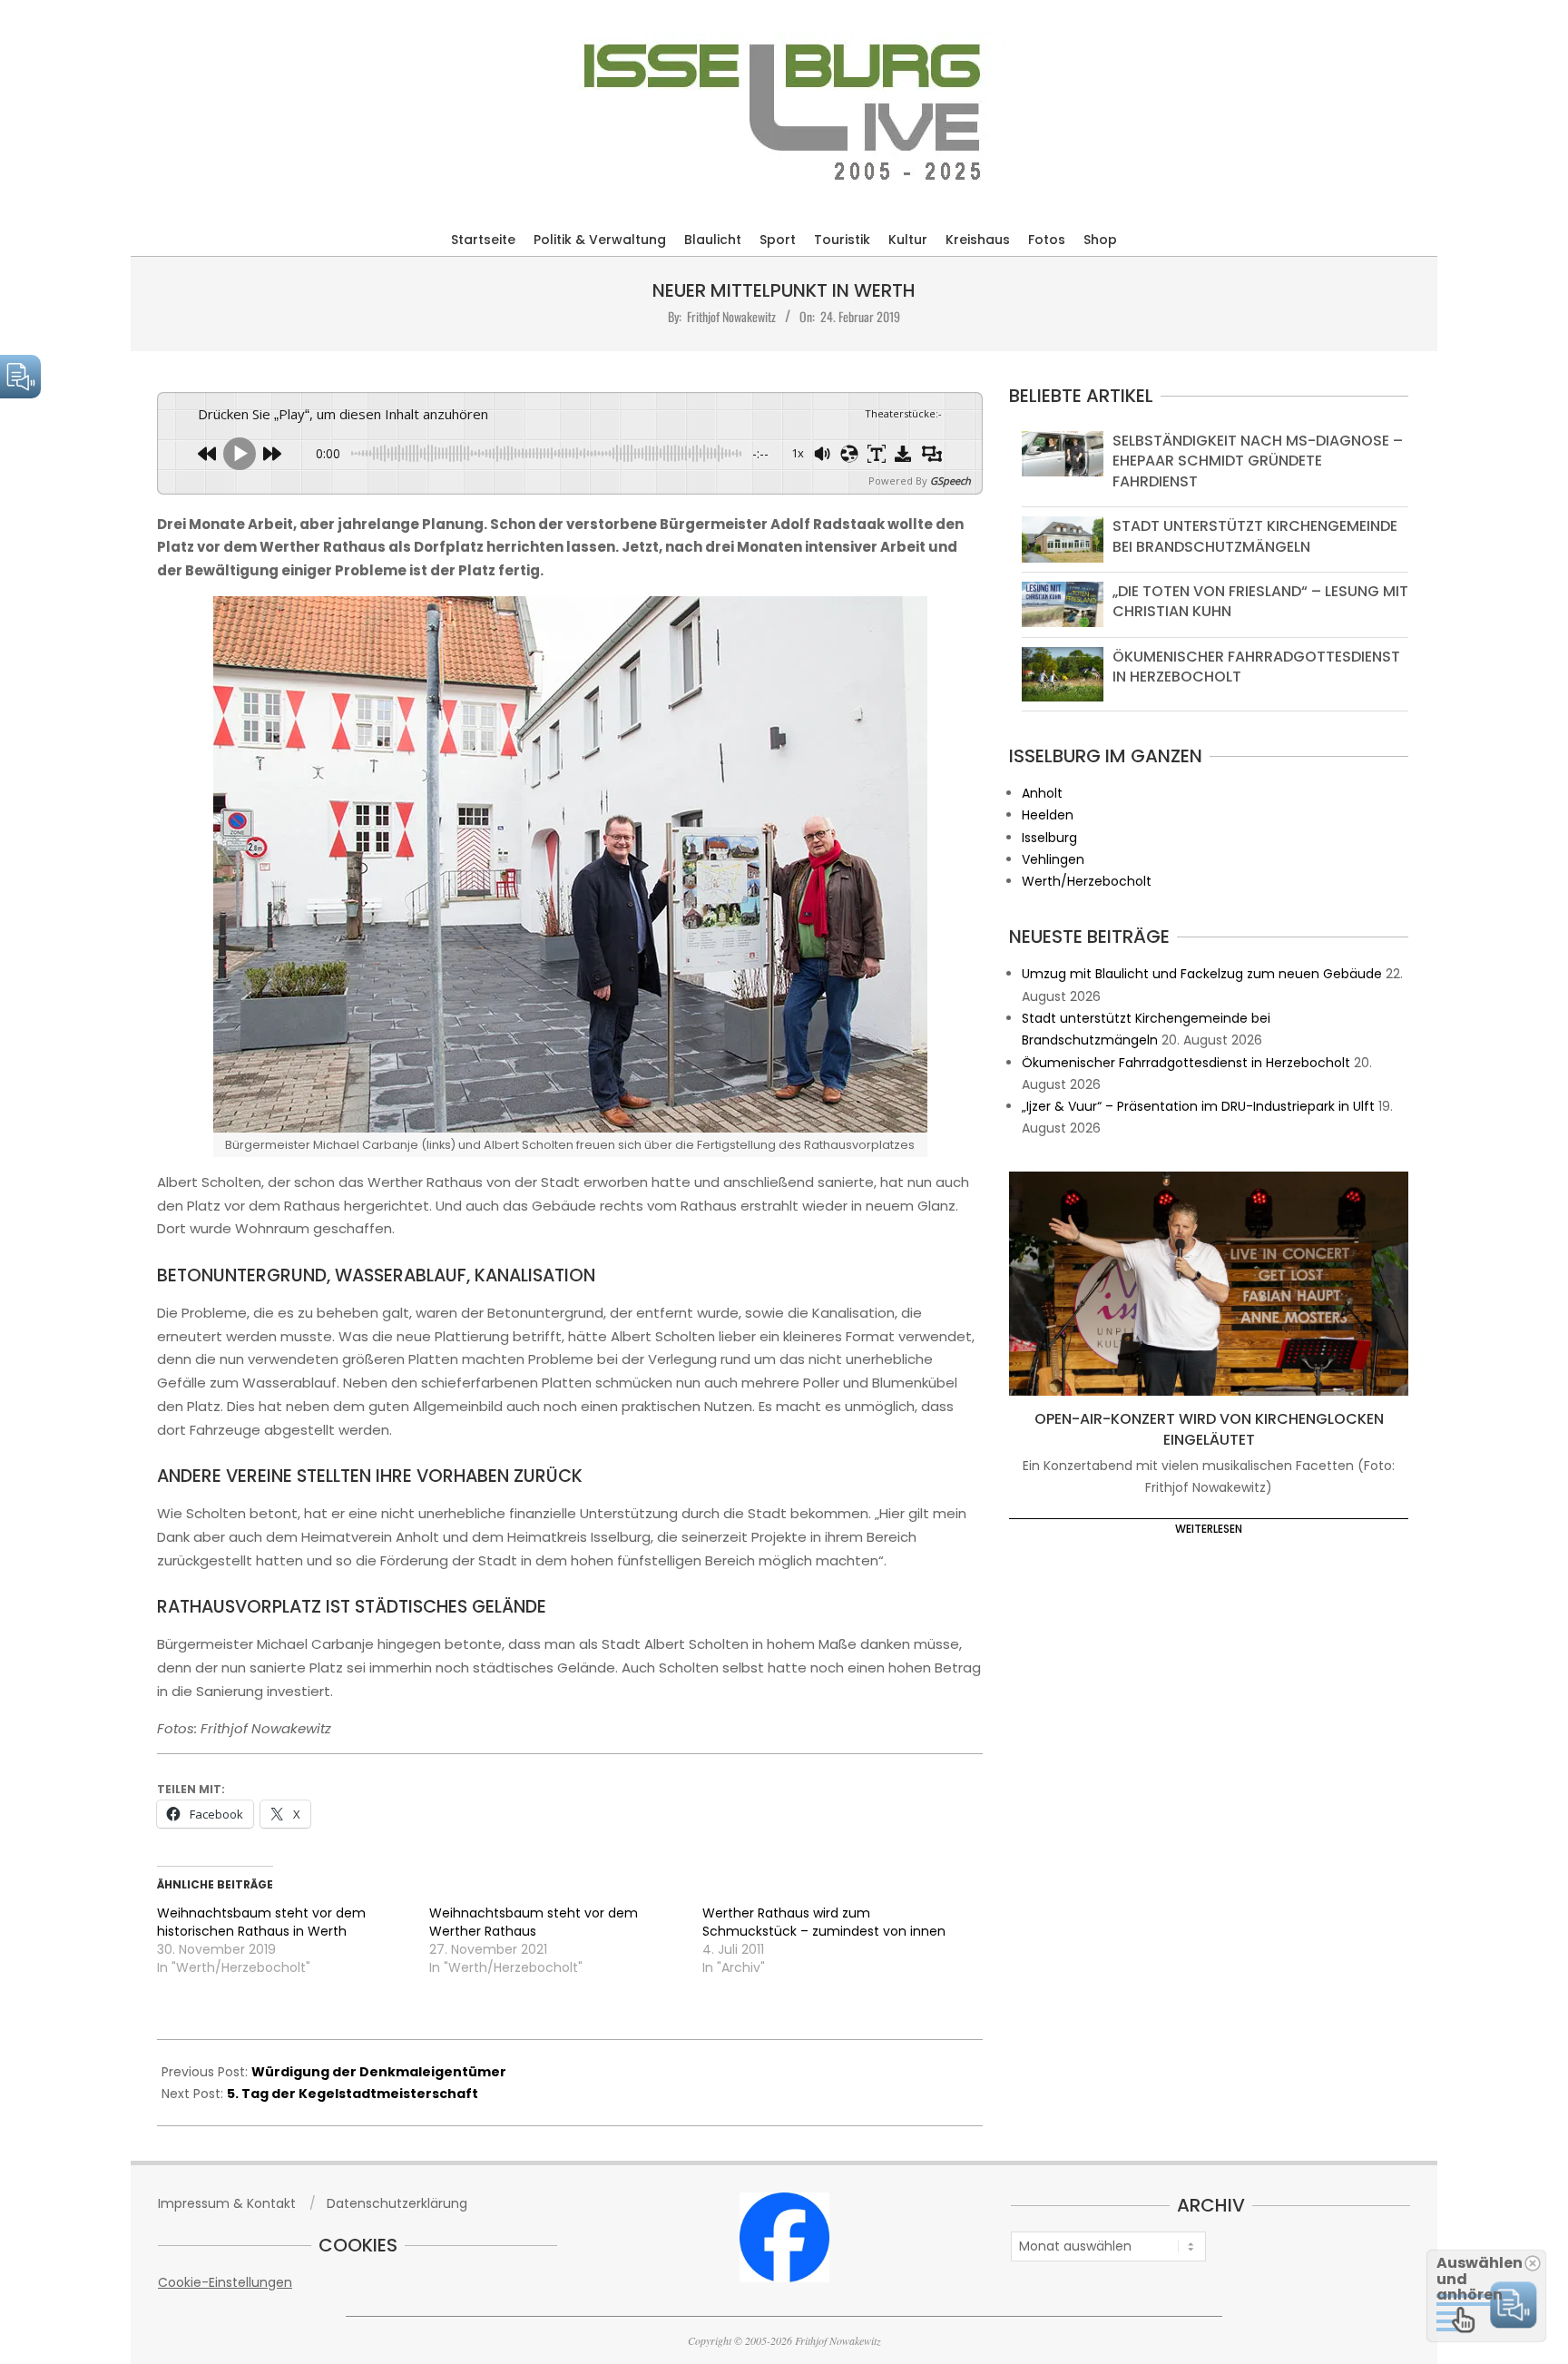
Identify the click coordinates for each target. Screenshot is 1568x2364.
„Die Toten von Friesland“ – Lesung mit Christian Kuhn (1260, 601)
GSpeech (951, 481)
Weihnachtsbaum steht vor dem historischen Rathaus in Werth (261, 1922)
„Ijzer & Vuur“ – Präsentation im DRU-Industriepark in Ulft (1198, 1106)
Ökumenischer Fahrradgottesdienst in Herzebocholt (1256, 667)
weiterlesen (1209, 1529)
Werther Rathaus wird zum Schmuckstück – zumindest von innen (824, 1922)
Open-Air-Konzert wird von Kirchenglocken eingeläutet (1209, 1429)
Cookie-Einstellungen (225, 2282)
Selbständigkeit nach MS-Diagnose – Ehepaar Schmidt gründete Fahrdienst (1258, 461)
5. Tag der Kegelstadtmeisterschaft (353, 2094)
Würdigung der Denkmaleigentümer (379, 2072)
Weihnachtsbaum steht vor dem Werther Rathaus (534, 1922)
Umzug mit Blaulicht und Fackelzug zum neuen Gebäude (1202, 974)
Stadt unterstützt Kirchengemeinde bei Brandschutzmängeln (1255, 536)
